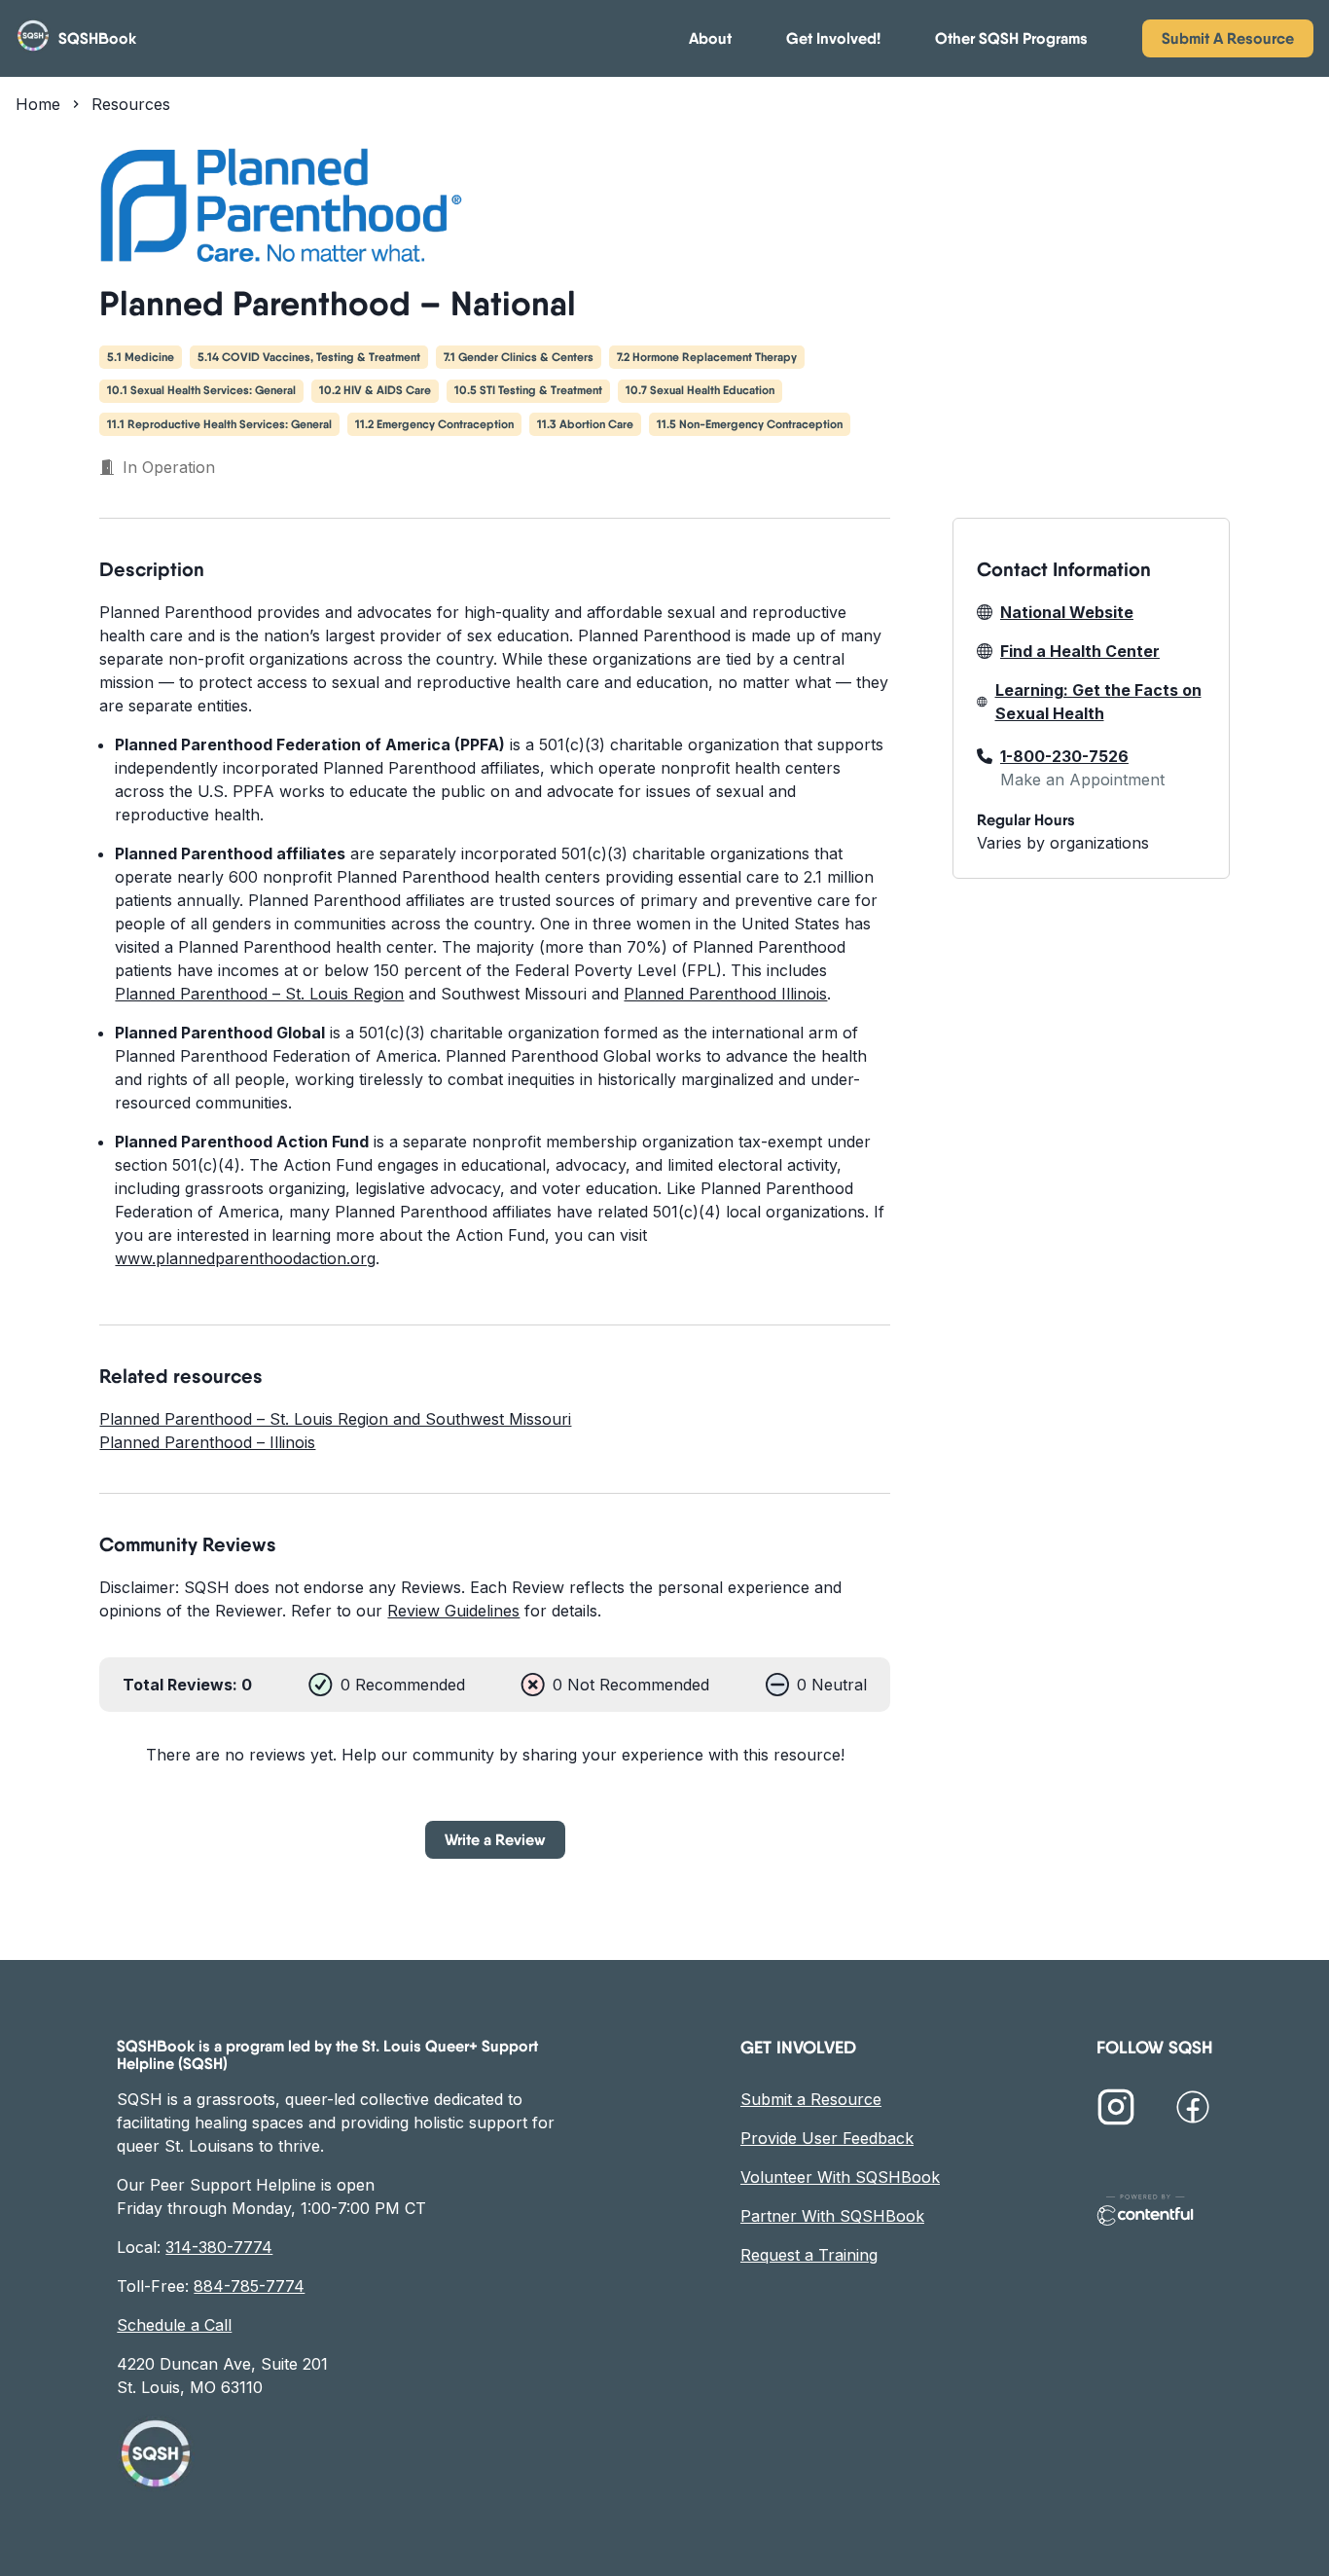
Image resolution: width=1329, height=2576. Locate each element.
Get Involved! (833, 38)
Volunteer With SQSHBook (840, 2177)
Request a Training (809, 2255)
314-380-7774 (219, 2247)
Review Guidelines (453, 1611)
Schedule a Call (174, 2325)
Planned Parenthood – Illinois (207, 1442)
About (710, 38)
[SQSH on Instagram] (1116, 2110)
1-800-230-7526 (1064, 756)
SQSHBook (97, 38)
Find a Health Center (1080, 651)
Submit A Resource (1228, 38)
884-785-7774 (249, 2286)
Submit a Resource (811, 2099)
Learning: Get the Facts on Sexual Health (1098, 702)
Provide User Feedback (827, 2138)
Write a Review (495, 1839)
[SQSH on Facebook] (1193, 2110)
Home (38, 104)
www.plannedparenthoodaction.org (245, 1258)
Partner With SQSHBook (832, 2216)
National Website (1067, 612)
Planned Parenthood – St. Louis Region (259, 994)
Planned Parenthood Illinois (725, 994)
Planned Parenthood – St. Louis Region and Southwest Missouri (335, 1419)
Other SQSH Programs (1011, 38)
